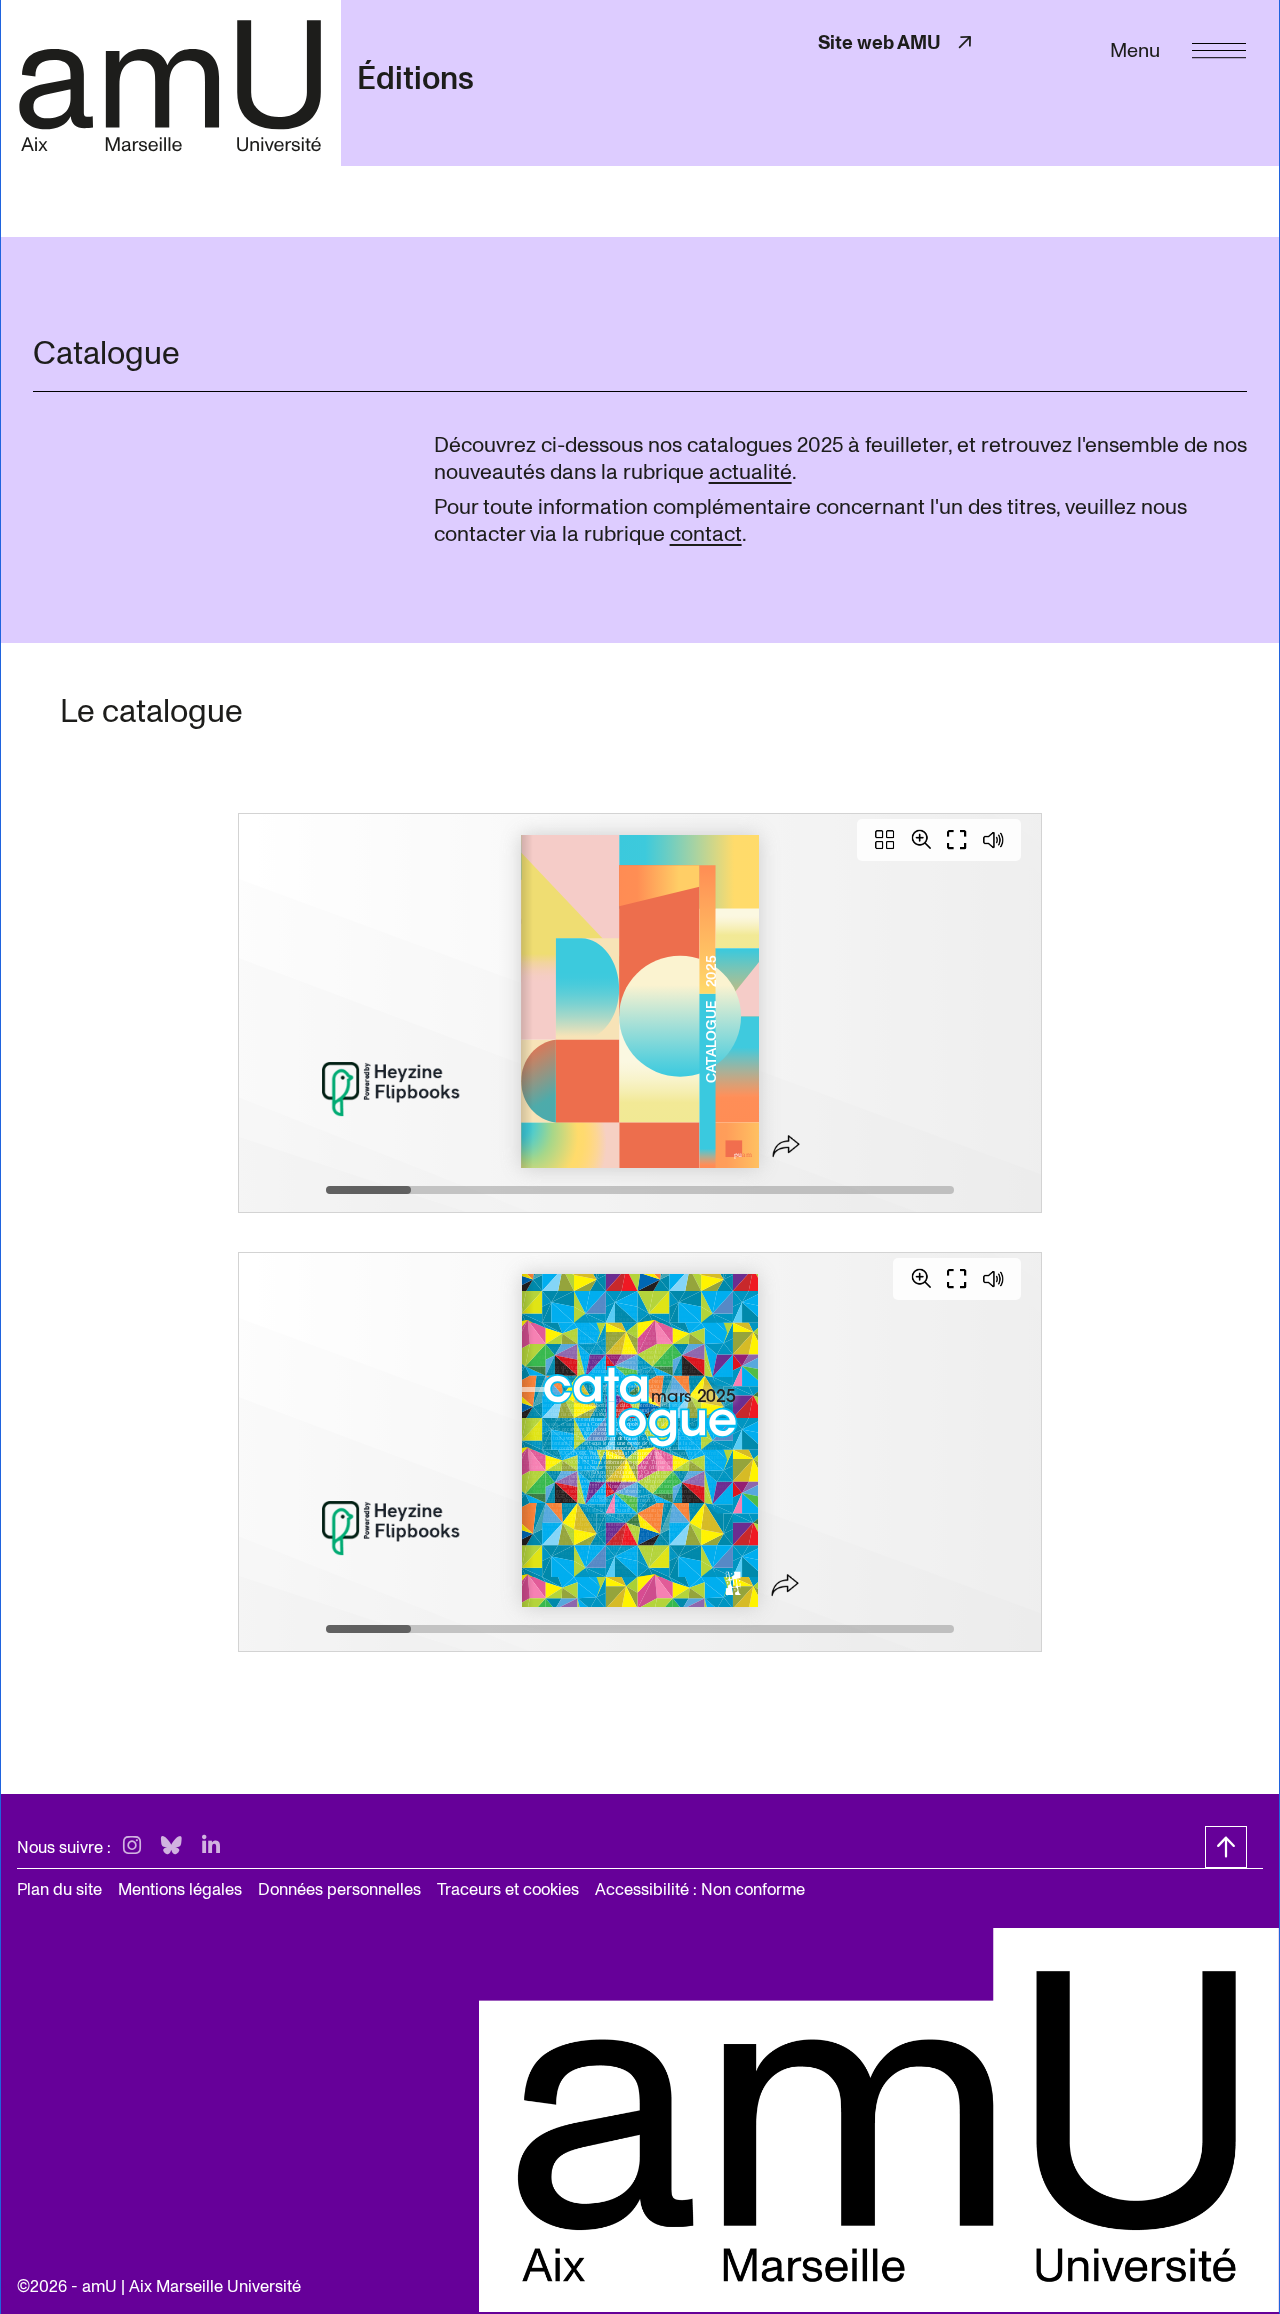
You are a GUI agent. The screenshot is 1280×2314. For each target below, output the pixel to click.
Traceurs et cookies (508, 1889)
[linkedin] (211, 1846)
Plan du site (59, 1889)
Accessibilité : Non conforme (700, 1889)
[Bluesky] (171, 1846)
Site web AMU (897, 42)
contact (706, 534)
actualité (750, 472)
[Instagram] (132, 1846)
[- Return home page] (170, 82)
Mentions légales (180, 1889)
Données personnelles (339, 1889)
